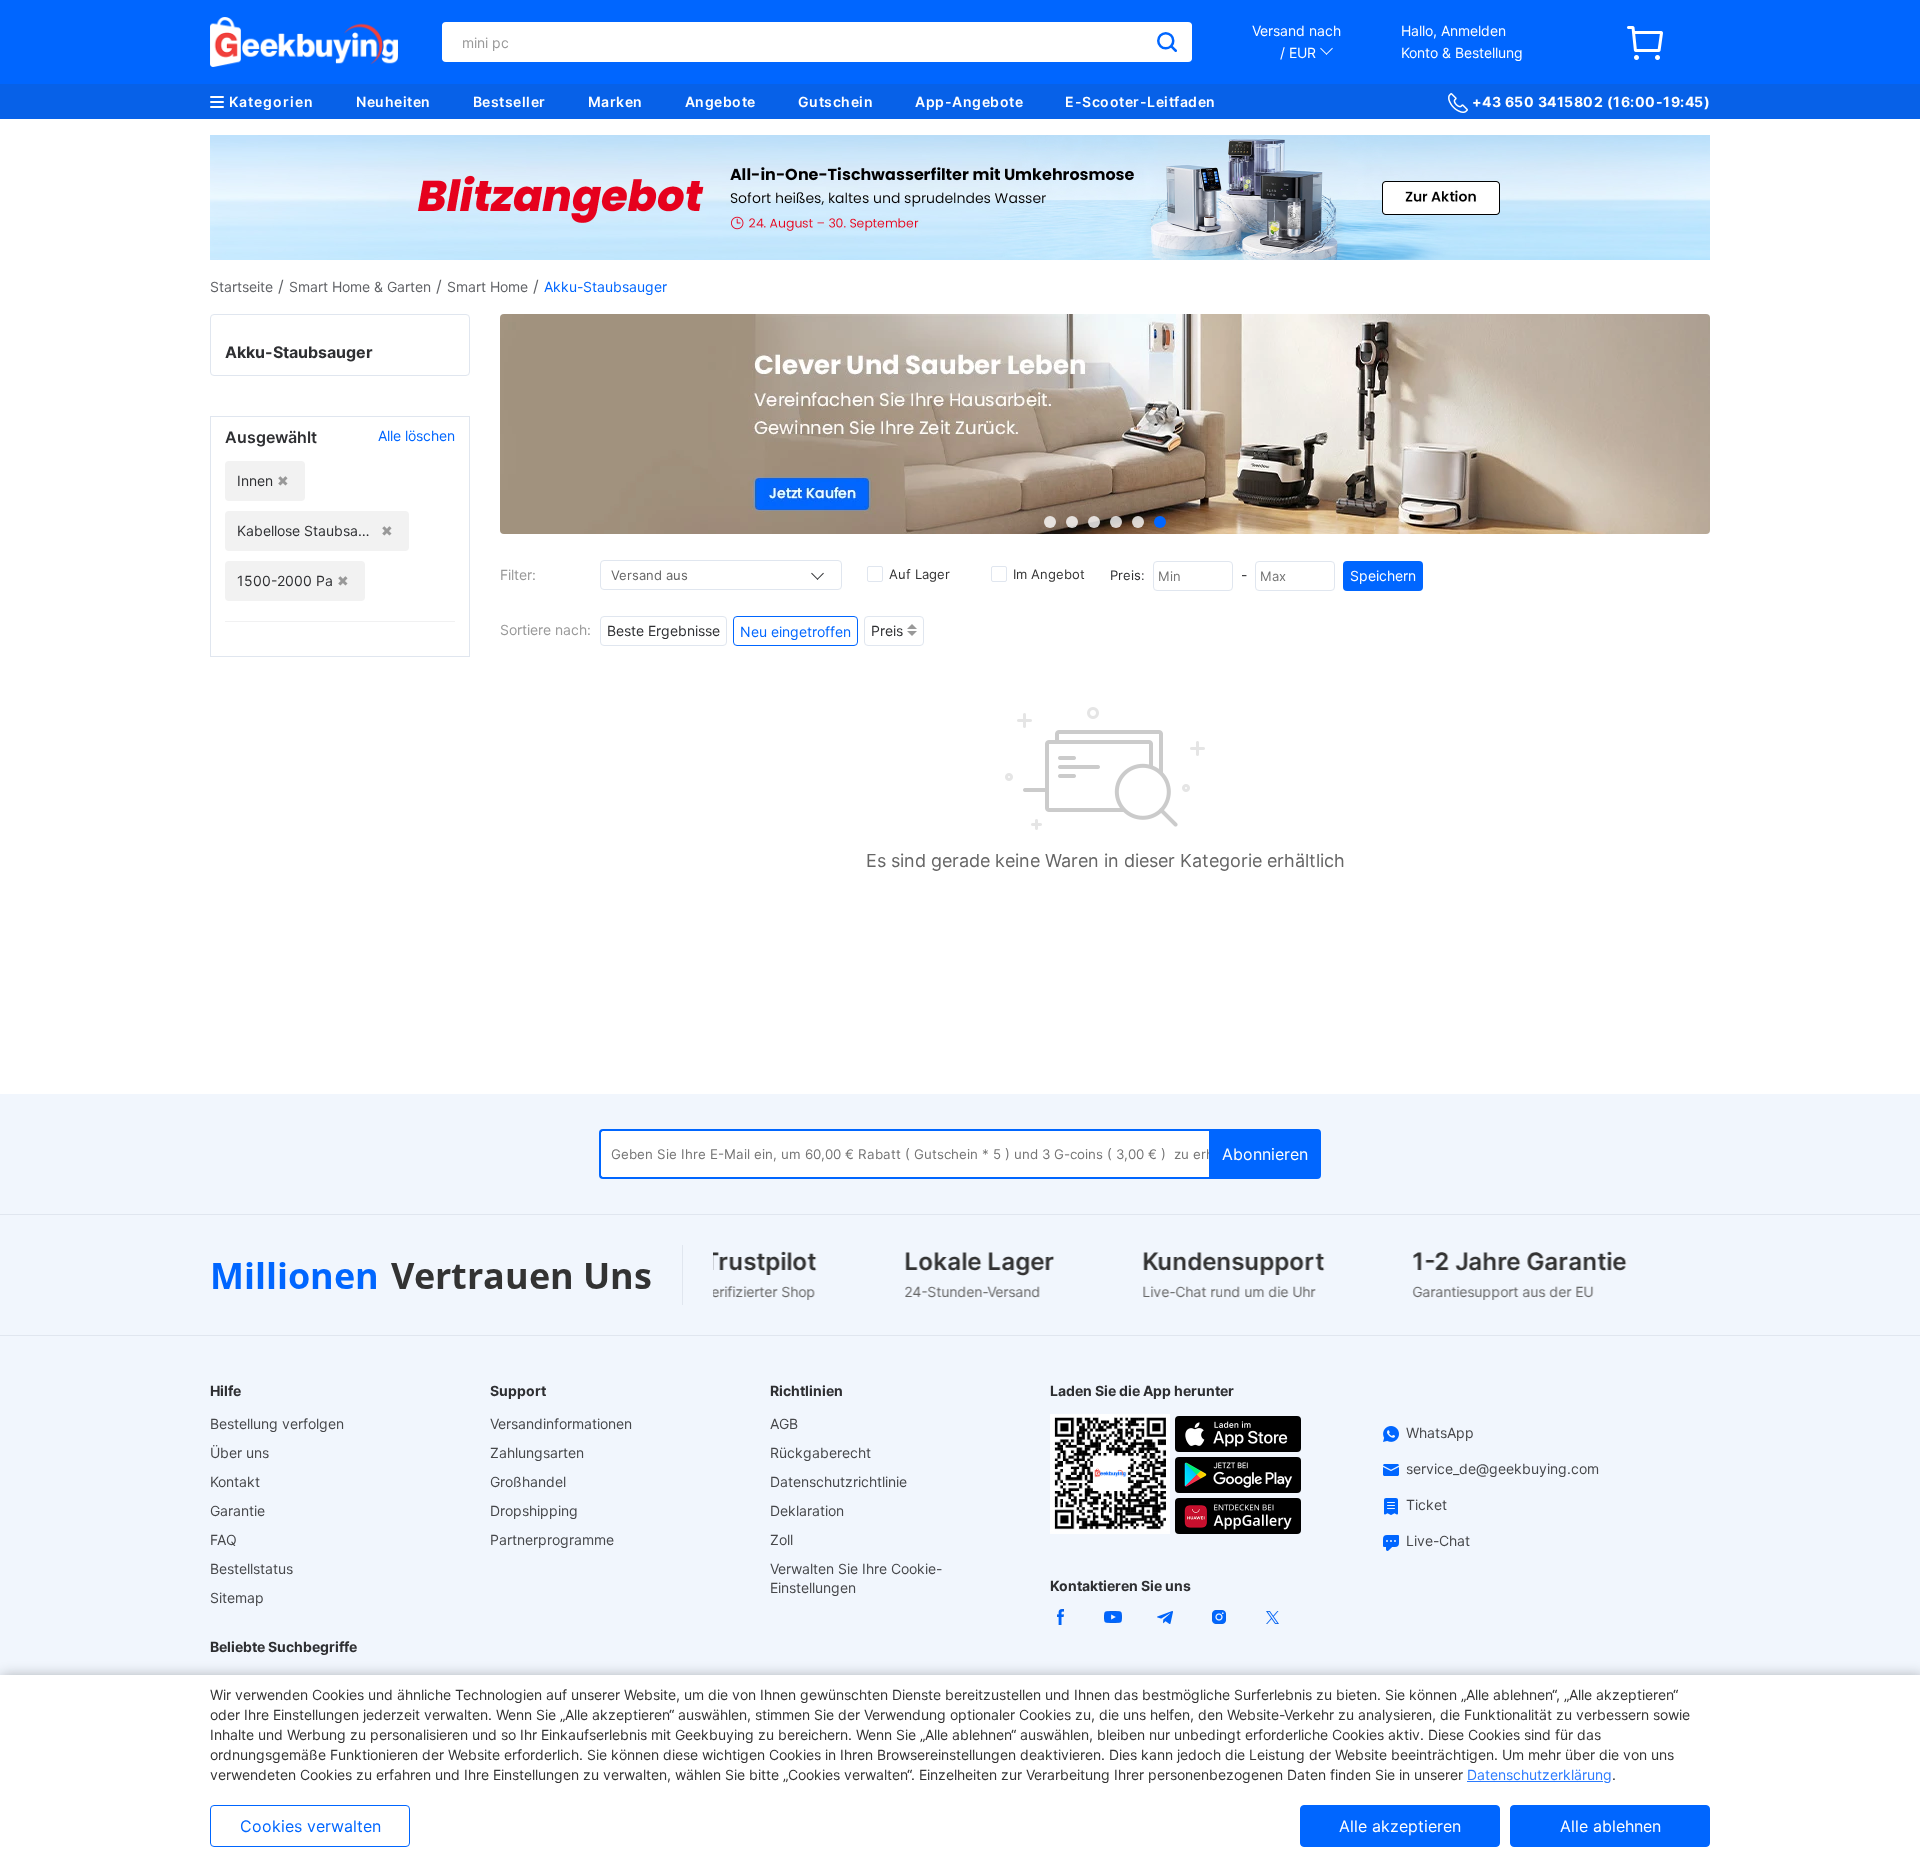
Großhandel (528, 1481)
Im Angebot (1049, 574)
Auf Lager (919, 574)
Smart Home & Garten (360, 286)
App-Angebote (969, 101)
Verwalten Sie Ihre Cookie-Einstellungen (856, 1578)
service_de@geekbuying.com (1502, 1468)
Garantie (237, 1510)
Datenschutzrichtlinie (838, 1481)
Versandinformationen (561, 1423)
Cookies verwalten (310, 1826)
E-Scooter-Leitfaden (1140, 101)
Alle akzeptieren (1400, 1826)
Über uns (239, 1452)
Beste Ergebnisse (663, 630)
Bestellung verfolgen (277, 1423)
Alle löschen (416, 435)
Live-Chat (1438, 1540)
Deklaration (807, 1510)
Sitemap (237, 1597)
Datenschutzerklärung (1539, 1774)
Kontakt (235, 1481)
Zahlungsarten (537, 1452)
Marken (615, 101)
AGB (784, 1423)
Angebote (720, 101)
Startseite (241, 286)
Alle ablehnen (1610, 1826)
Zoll (781, 1539)
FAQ (223, 1539)
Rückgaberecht (820, 1452)
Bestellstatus (251, 1568)
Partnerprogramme (552, 1539)
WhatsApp (1440, 1432)
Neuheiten (393, 101)
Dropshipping (534, 1510)
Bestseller (509, 101)
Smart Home (487, 286)
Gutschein (836, 101)
